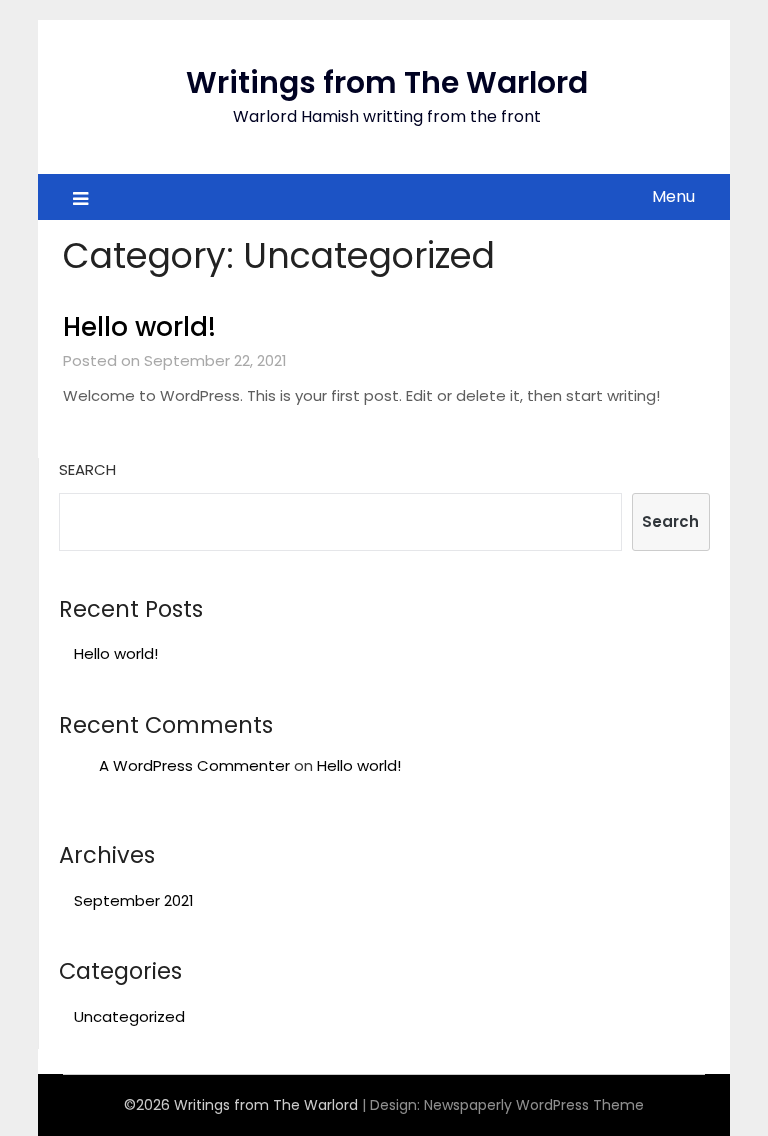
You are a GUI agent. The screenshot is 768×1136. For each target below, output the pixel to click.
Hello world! (139, 327)
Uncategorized (129, 1016)
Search (87, 469)
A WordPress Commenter (194, 765)
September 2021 (134, 900)
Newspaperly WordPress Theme (534, 1105)
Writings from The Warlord (387, 82)
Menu (673, 196)
